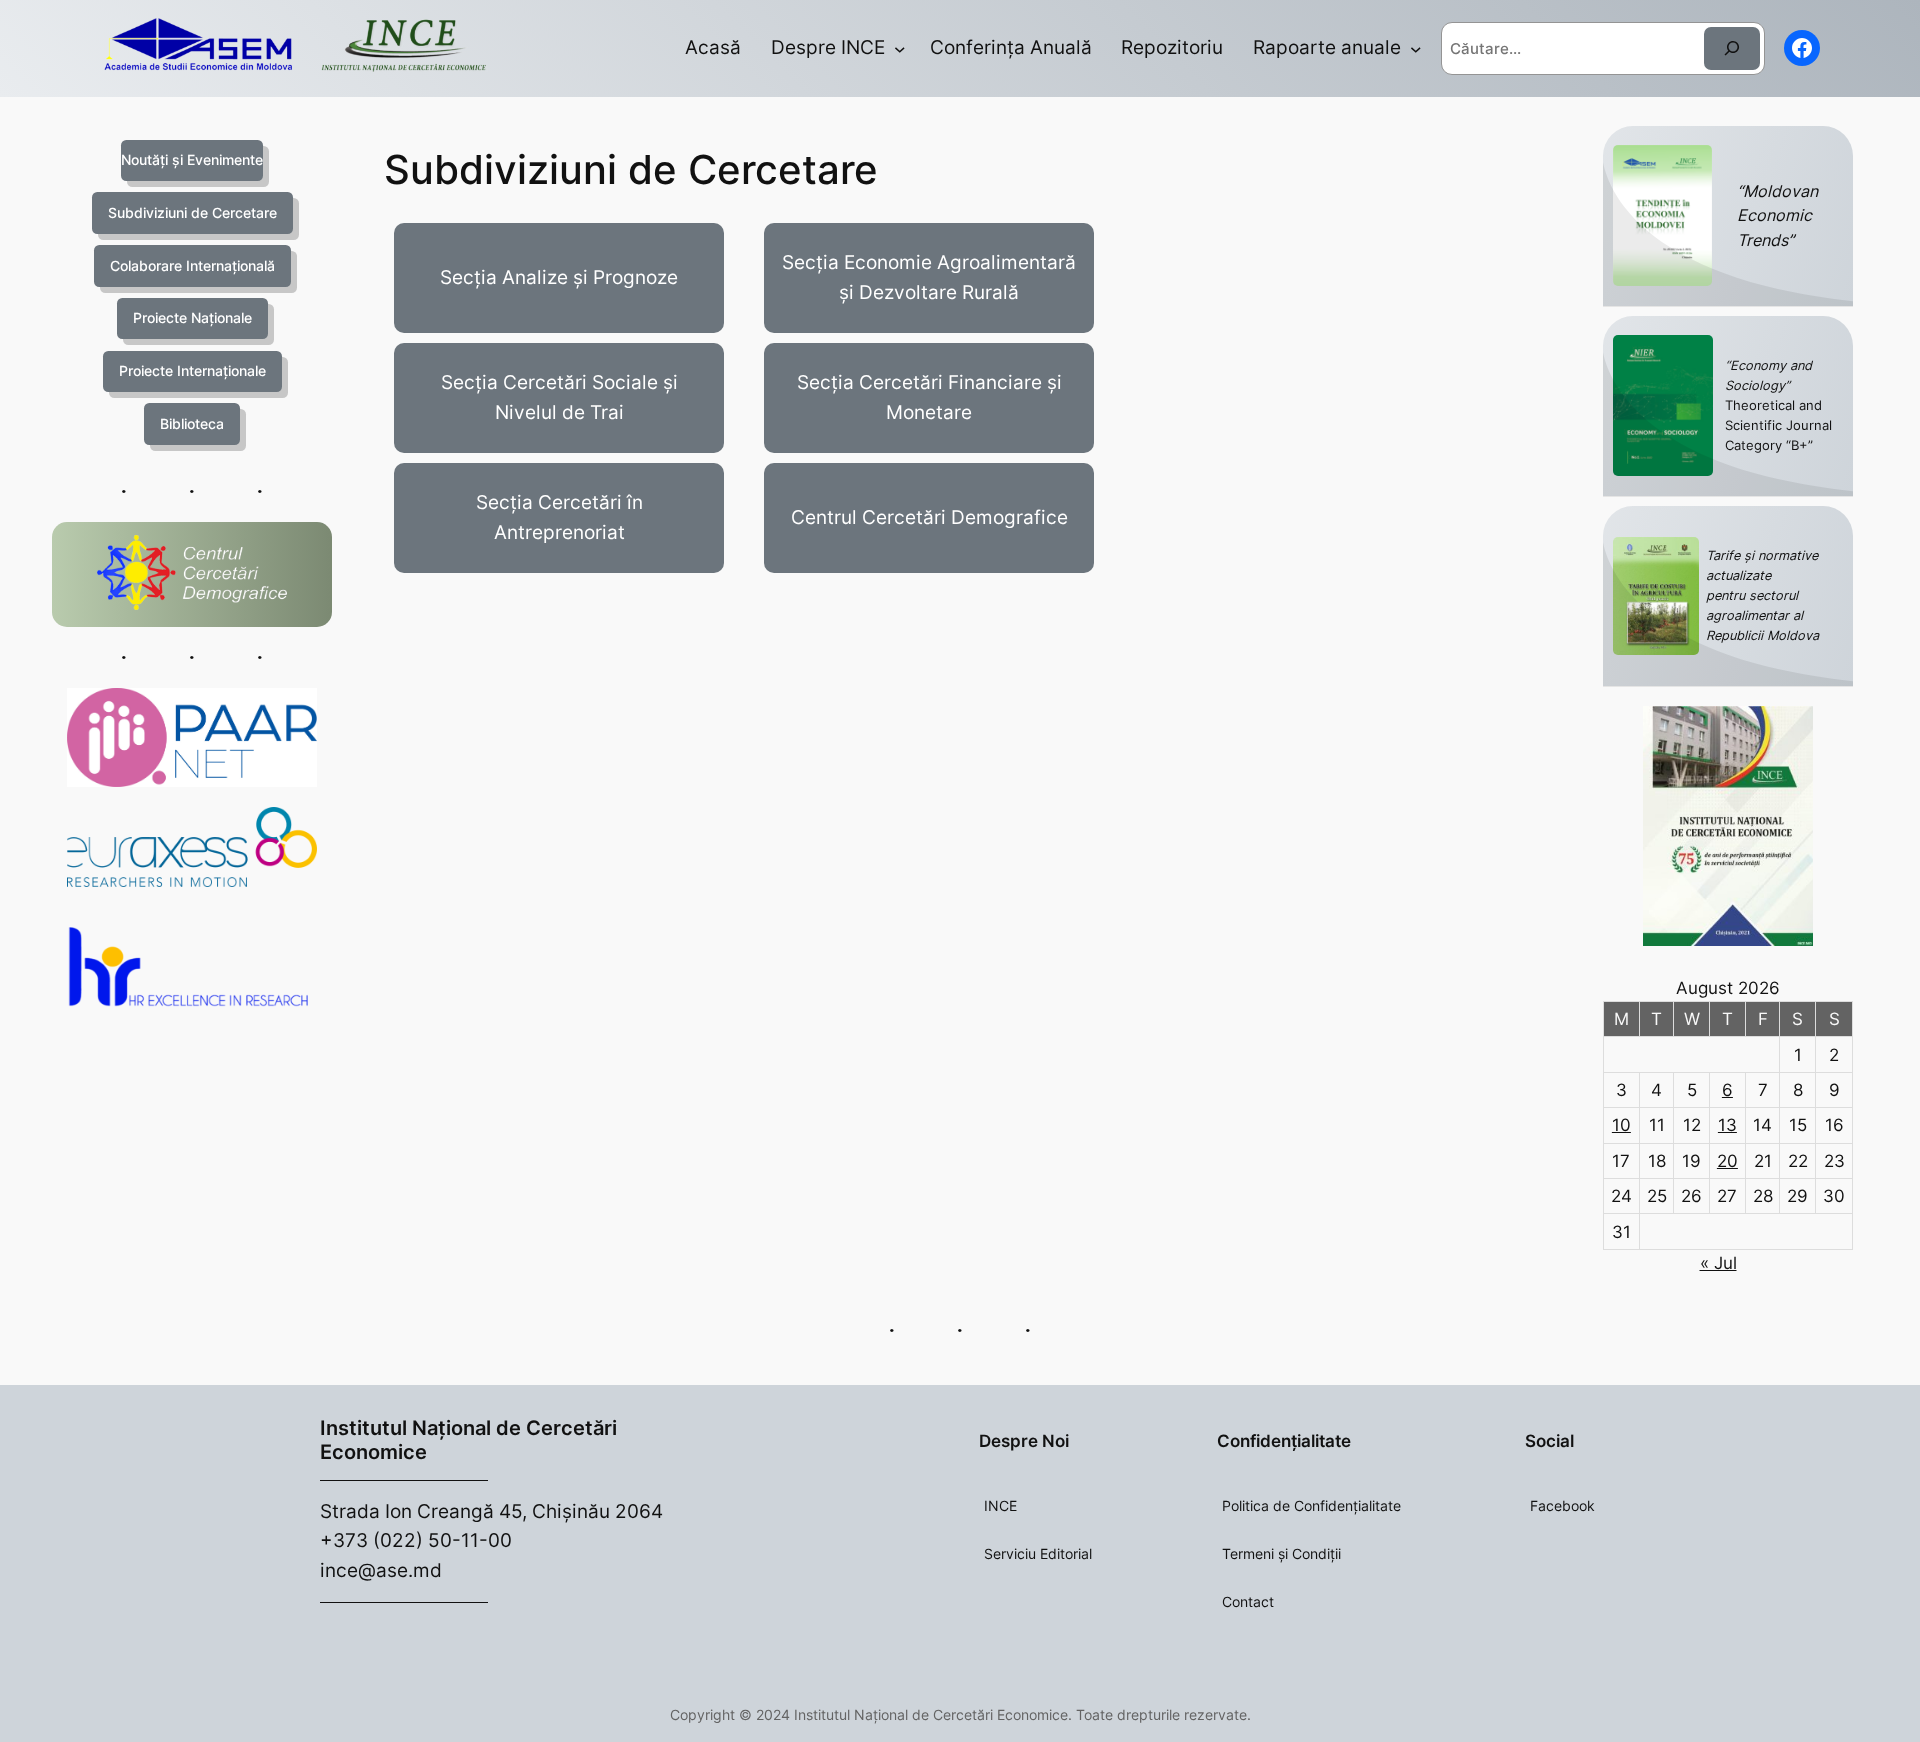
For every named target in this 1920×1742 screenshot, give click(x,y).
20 (1727, 1161)
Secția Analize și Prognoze (559, 277)
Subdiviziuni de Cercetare (192, 212)
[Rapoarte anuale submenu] (1416, 49)
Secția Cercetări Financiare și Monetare (929, 397)
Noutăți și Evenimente (192, 159)
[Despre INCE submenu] (900, 49)
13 (1727, 1125)
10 (1621, 1125)
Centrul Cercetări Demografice (929, 517)
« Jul (1718, 1263)
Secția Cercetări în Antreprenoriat (559, 517)
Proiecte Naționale (192, 317)
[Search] (1732, 48)
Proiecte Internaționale (192, 370)
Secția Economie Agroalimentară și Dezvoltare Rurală (929, 277)
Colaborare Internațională (192, 265)
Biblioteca (192, 423)
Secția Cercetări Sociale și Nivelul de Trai (559, 397)
